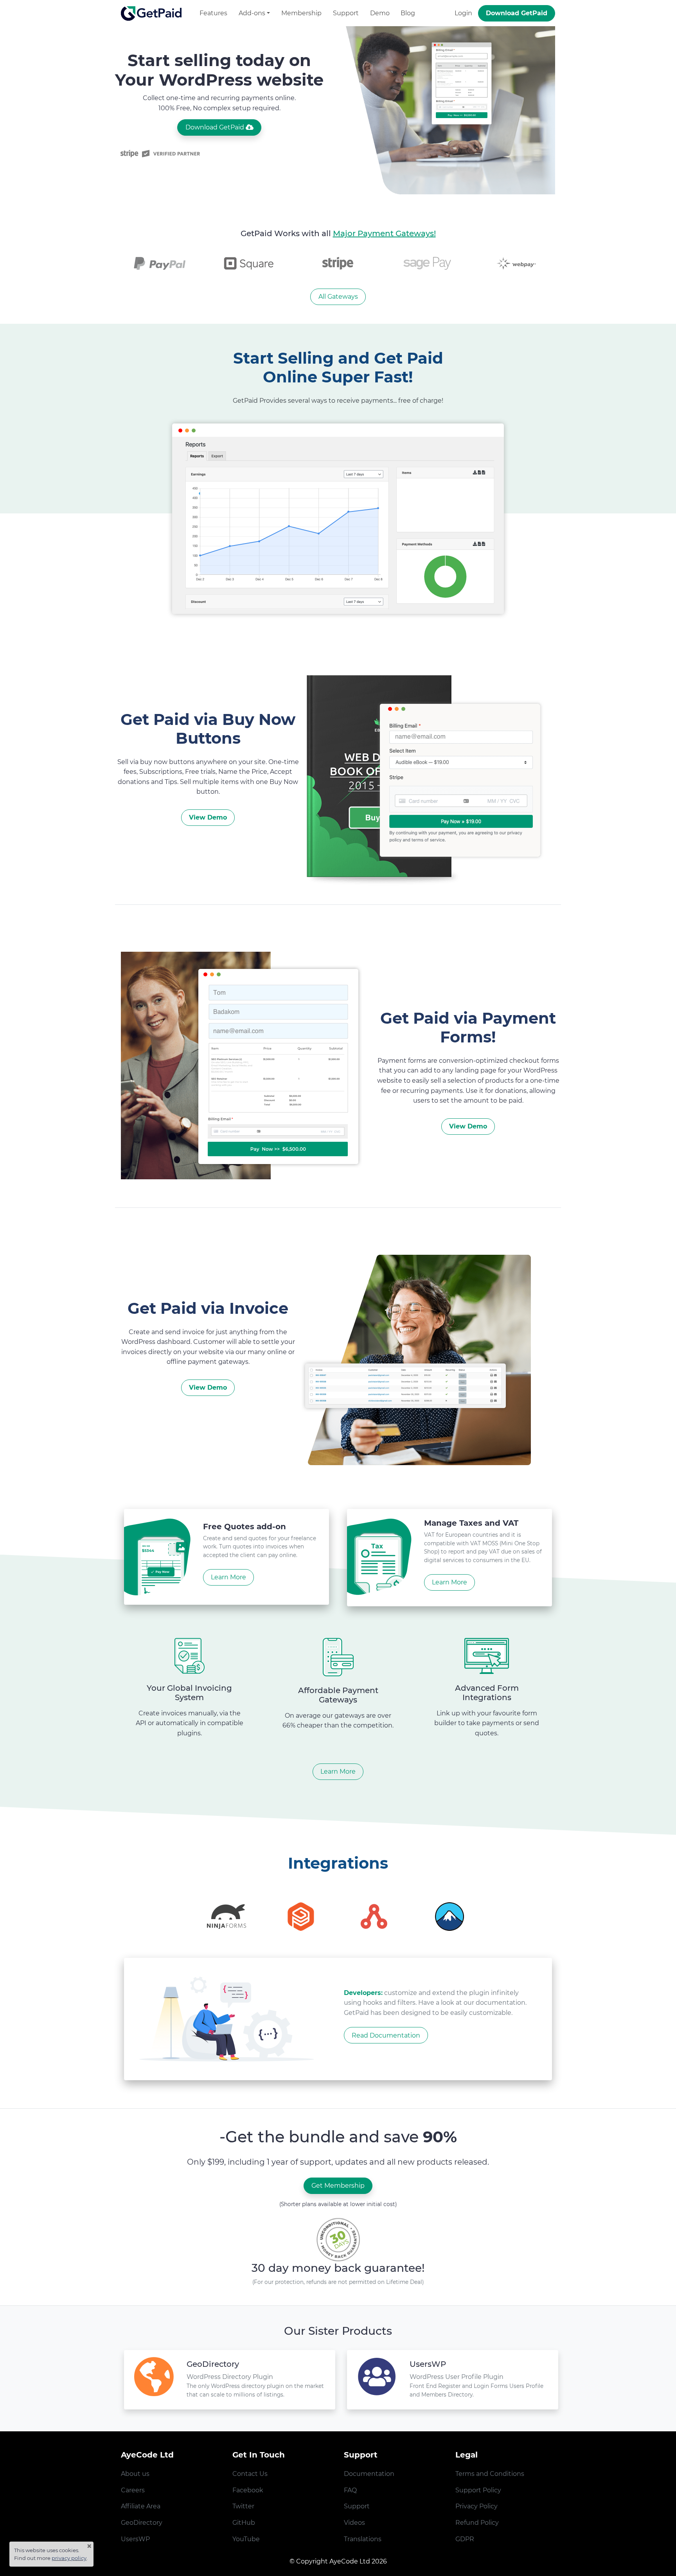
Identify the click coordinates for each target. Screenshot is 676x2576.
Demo (380, 13)
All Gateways (338, 297)
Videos (354, 2523)
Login (463, 13)
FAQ (350, 2490)
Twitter (243, 2506)
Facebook (248, 2490)
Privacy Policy (476, 2506)
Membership (301, 13)
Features (213, 13)
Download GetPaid (517, 13)
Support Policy (478, 2490)
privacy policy (69, 2558)
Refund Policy (477, 2523)
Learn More (338, 1771)
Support (346, 13)
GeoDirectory (142, 2523)
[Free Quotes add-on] (157, 1557)
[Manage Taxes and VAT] (379, 1557)
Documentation (369, 2474)
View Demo (208, 817)
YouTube (246, 2539)
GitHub (244, 2523)
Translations (363, 2539)
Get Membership (338, 2186)
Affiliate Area (141, 2506)
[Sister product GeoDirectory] (154, 2380)
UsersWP (135, 2539)
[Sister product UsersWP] (377, 2380)
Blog (408, 13)
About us (135, 2474)
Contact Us (250, 2474)
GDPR (465, 2539)
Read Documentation (386, 2035)
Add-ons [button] (252, 13)
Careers (133, 2490)
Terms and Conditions (490, 2474)
